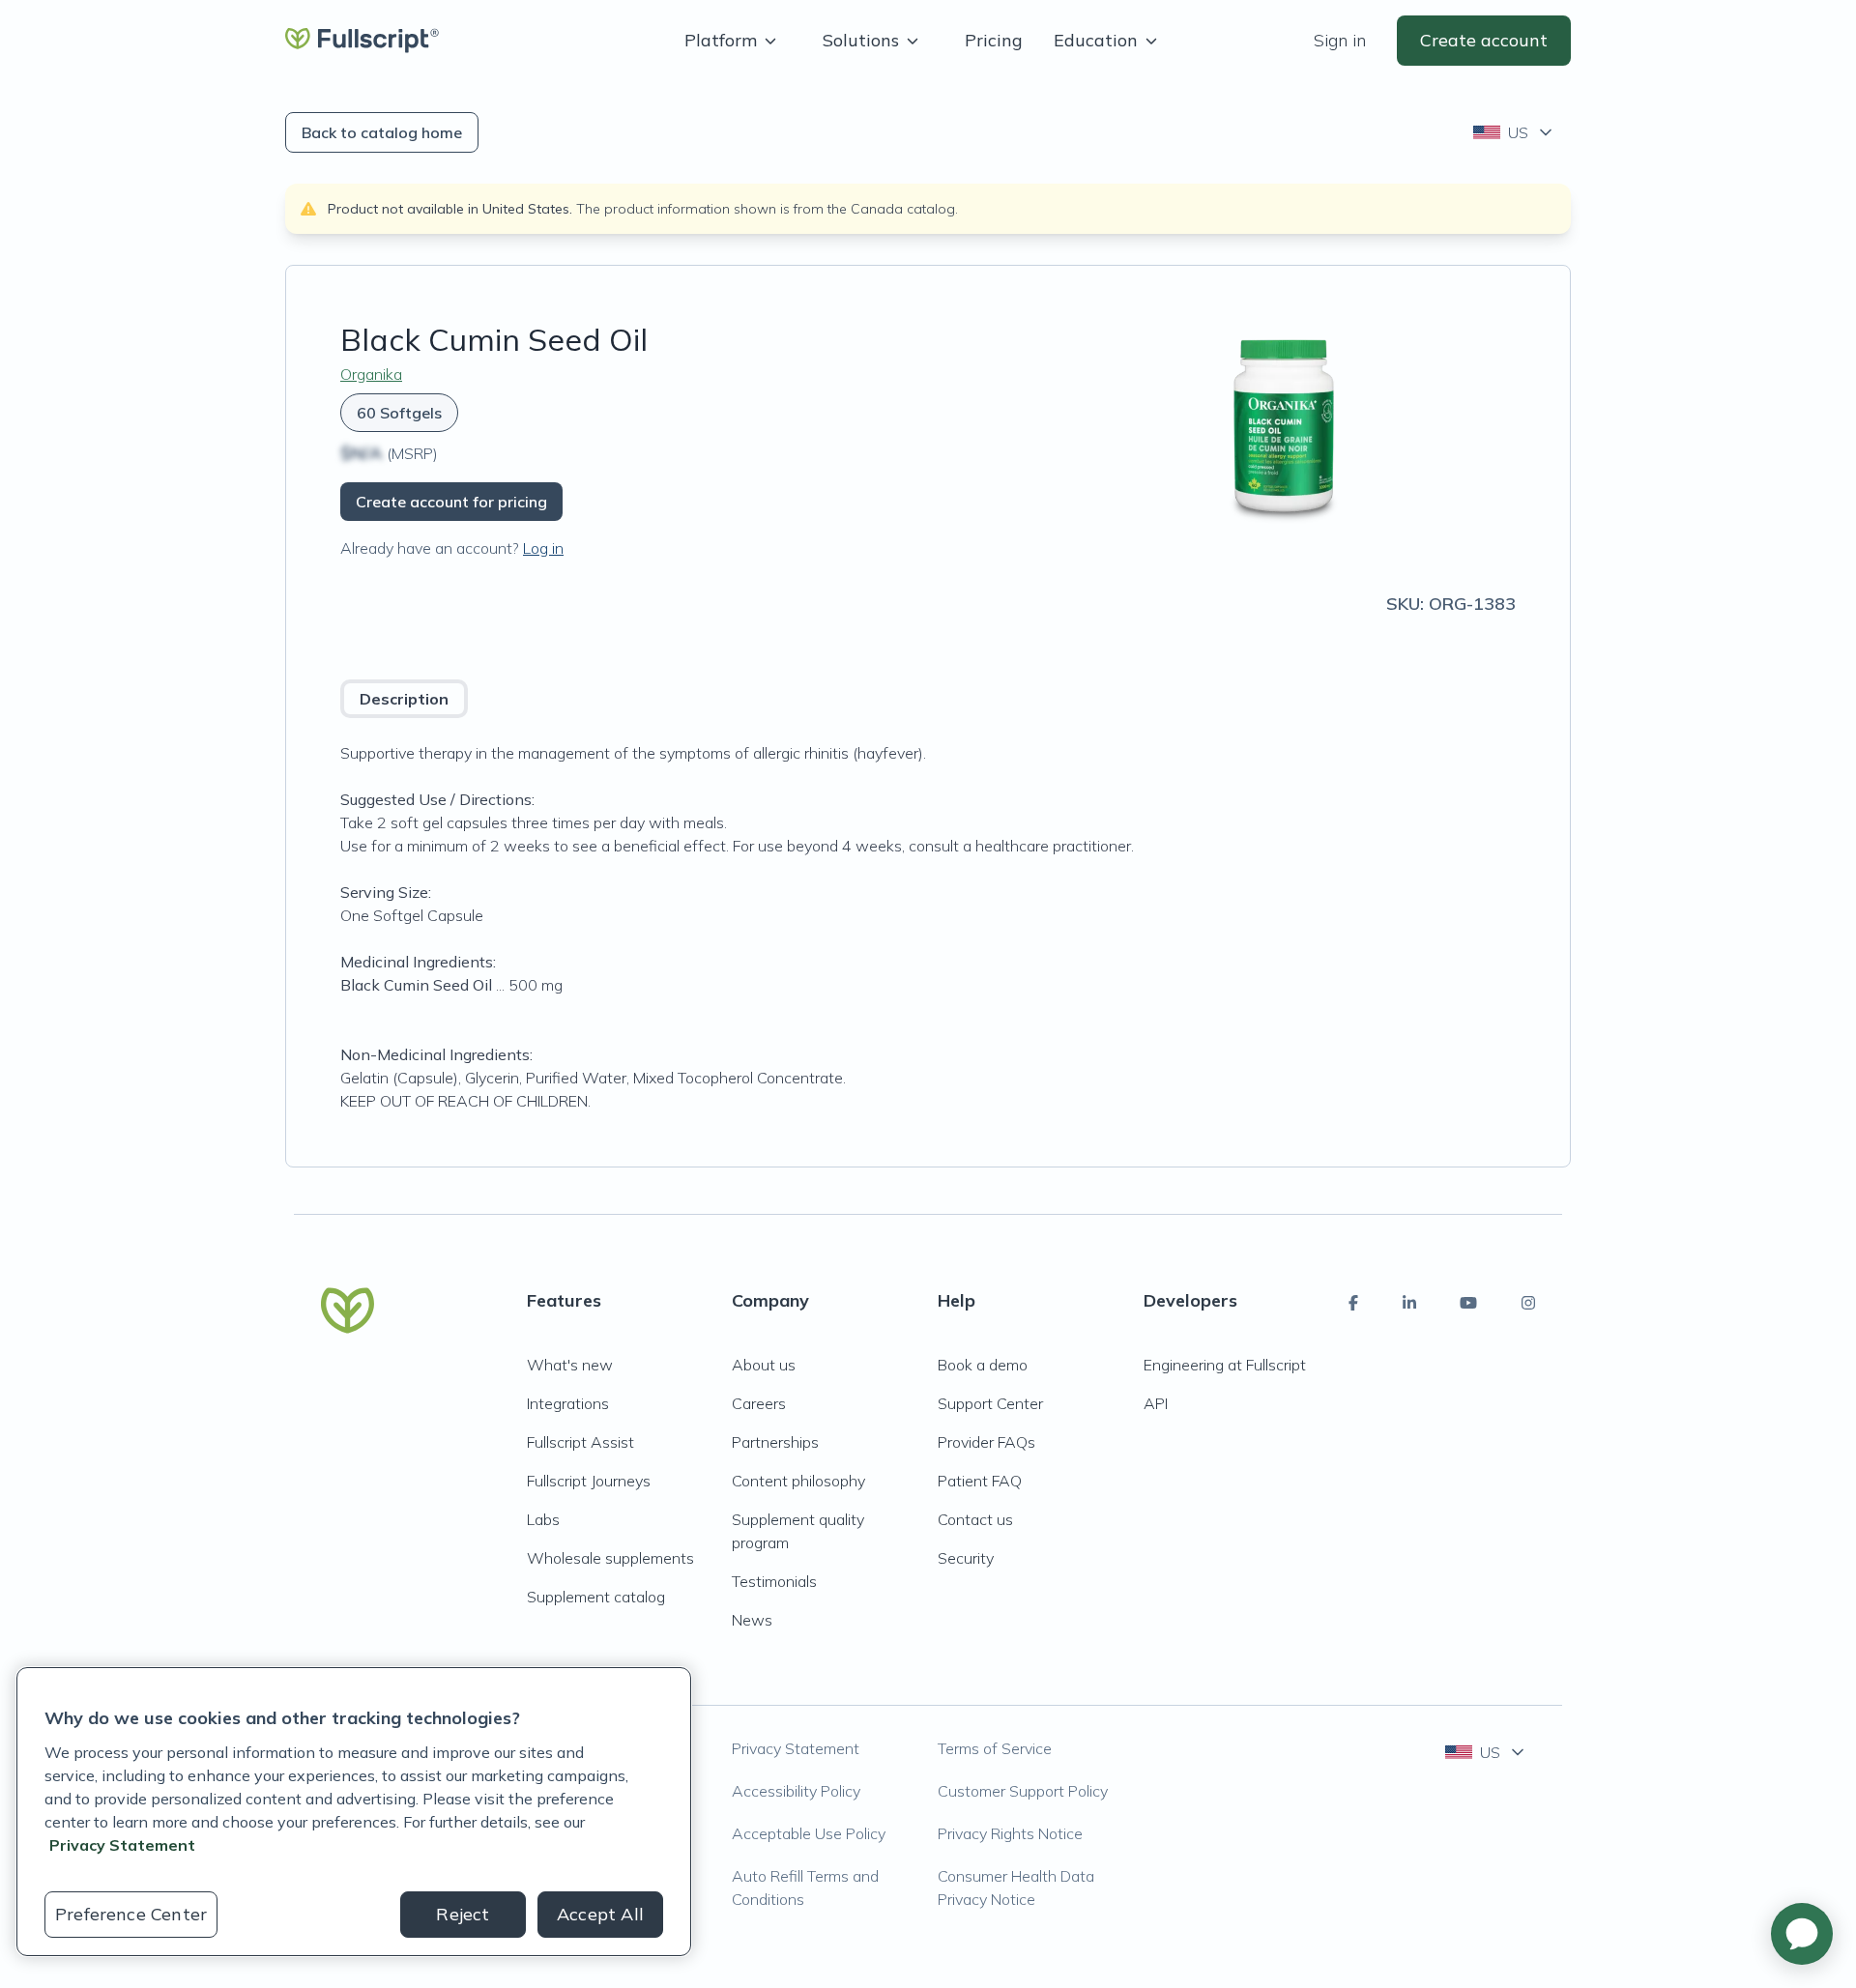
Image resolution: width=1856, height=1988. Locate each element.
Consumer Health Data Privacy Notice (1016, 1887)
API (1156, 1403)
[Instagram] (1528, 1303)
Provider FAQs (986, 1442)
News (752, 1620)
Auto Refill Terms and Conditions (805, 1887)
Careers (759, 1403)
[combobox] (1514, 132)
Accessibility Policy (796, 1791)
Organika (371, 374)
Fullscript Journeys (589, 1481)
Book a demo (983, 1365)
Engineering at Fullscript (1225, 1365)
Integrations (568, 1403)
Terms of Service (995, 1748)
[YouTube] (1468, 1303)
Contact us (975, 1519)
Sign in (1340, 40)
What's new (570, 1365)
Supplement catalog (596, 1597)
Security (966, 1558)
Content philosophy (798, 1481)
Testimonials (774, 1581)
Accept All (600, 1914)
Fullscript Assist (580, 1442)
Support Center (990, 1403)
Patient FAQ (980, 1481)
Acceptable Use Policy (809, 1833)
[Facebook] (1353, 1303)
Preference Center (131, 1914)
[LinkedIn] (1409, 1303)
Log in (543, 548)
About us (764, 1365)
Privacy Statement (796, 1748)
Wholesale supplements (610, 1558)
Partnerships (775, 1442)
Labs (543, 1519)
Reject (463, 1914)
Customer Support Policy (1023, 1791)
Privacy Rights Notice (1010, 1833)
